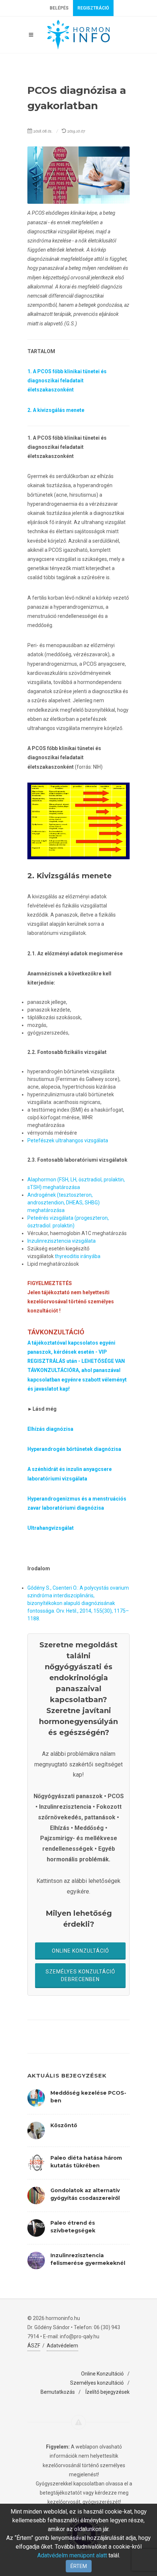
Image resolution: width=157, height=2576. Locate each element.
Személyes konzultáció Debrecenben (81, 1975)
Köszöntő (64, 2125)
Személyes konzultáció (97, 2383)
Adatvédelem (62, 2346)
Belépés (59, 8)
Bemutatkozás (58, 2392)
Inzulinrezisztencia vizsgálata (62, 1241)
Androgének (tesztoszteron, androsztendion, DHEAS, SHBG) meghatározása (64, 1203)
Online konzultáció (81, 1951)
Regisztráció (93, 8)
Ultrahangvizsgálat (51, 1528)
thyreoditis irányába (77, 1256)
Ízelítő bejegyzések (108, 2392)
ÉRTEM (79, 2566)
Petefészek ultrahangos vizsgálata (68, 1140)
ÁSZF (34, 2346)
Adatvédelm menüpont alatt (72, 2555)
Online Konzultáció (102, 2374)
